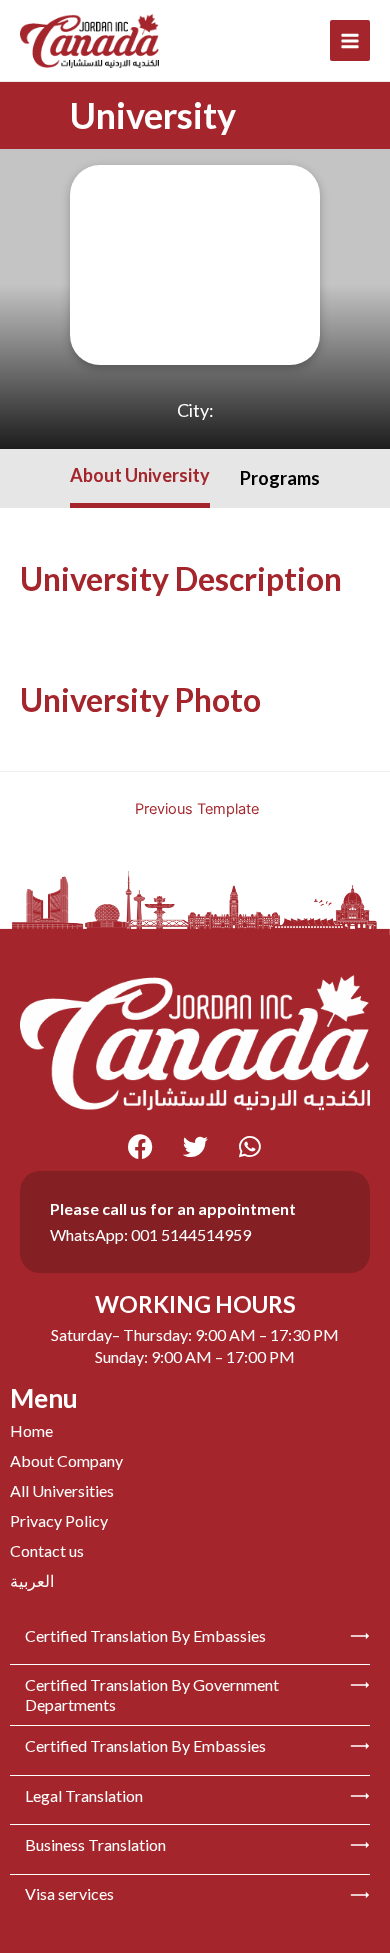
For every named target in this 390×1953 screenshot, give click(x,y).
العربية (32, 1580)
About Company (66, 1460)
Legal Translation (84, 1795)
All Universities (62, 1490)
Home (31, 1430)
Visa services (69, 1893)
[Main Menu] (350, 40)
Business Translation (95, 1844)
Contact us (47, 1550)
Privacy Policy (59, 1520)
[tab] (140, 478)
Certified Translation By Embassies (145, 1635)
